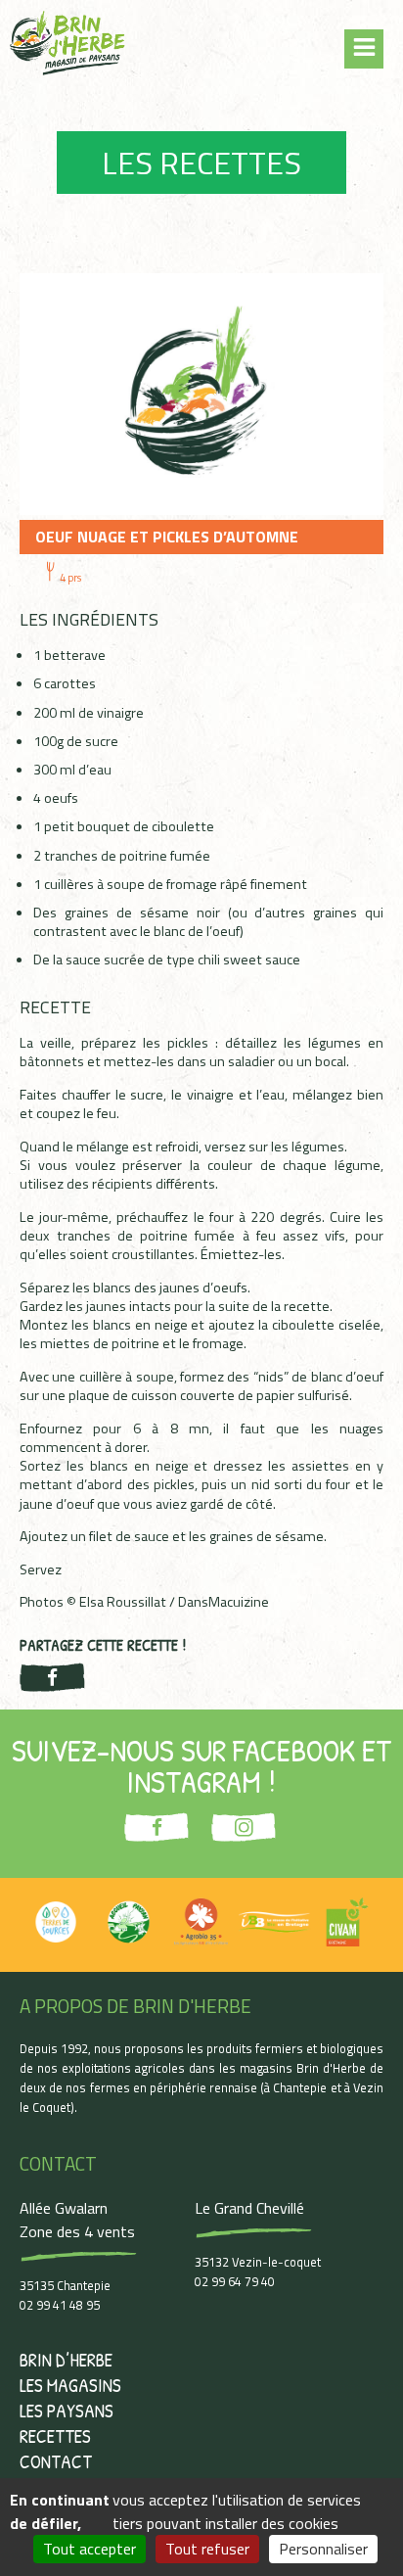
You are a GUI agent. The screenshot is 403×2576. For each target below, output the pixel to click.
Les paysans (67, 2411)
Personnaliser (323, 2549)
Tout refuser (207, 2549)
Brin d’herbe (66, 2360)
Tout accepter (90, 2549)
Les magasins (70, 2385)
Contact (56, 2461)
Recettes (55, 2436)
